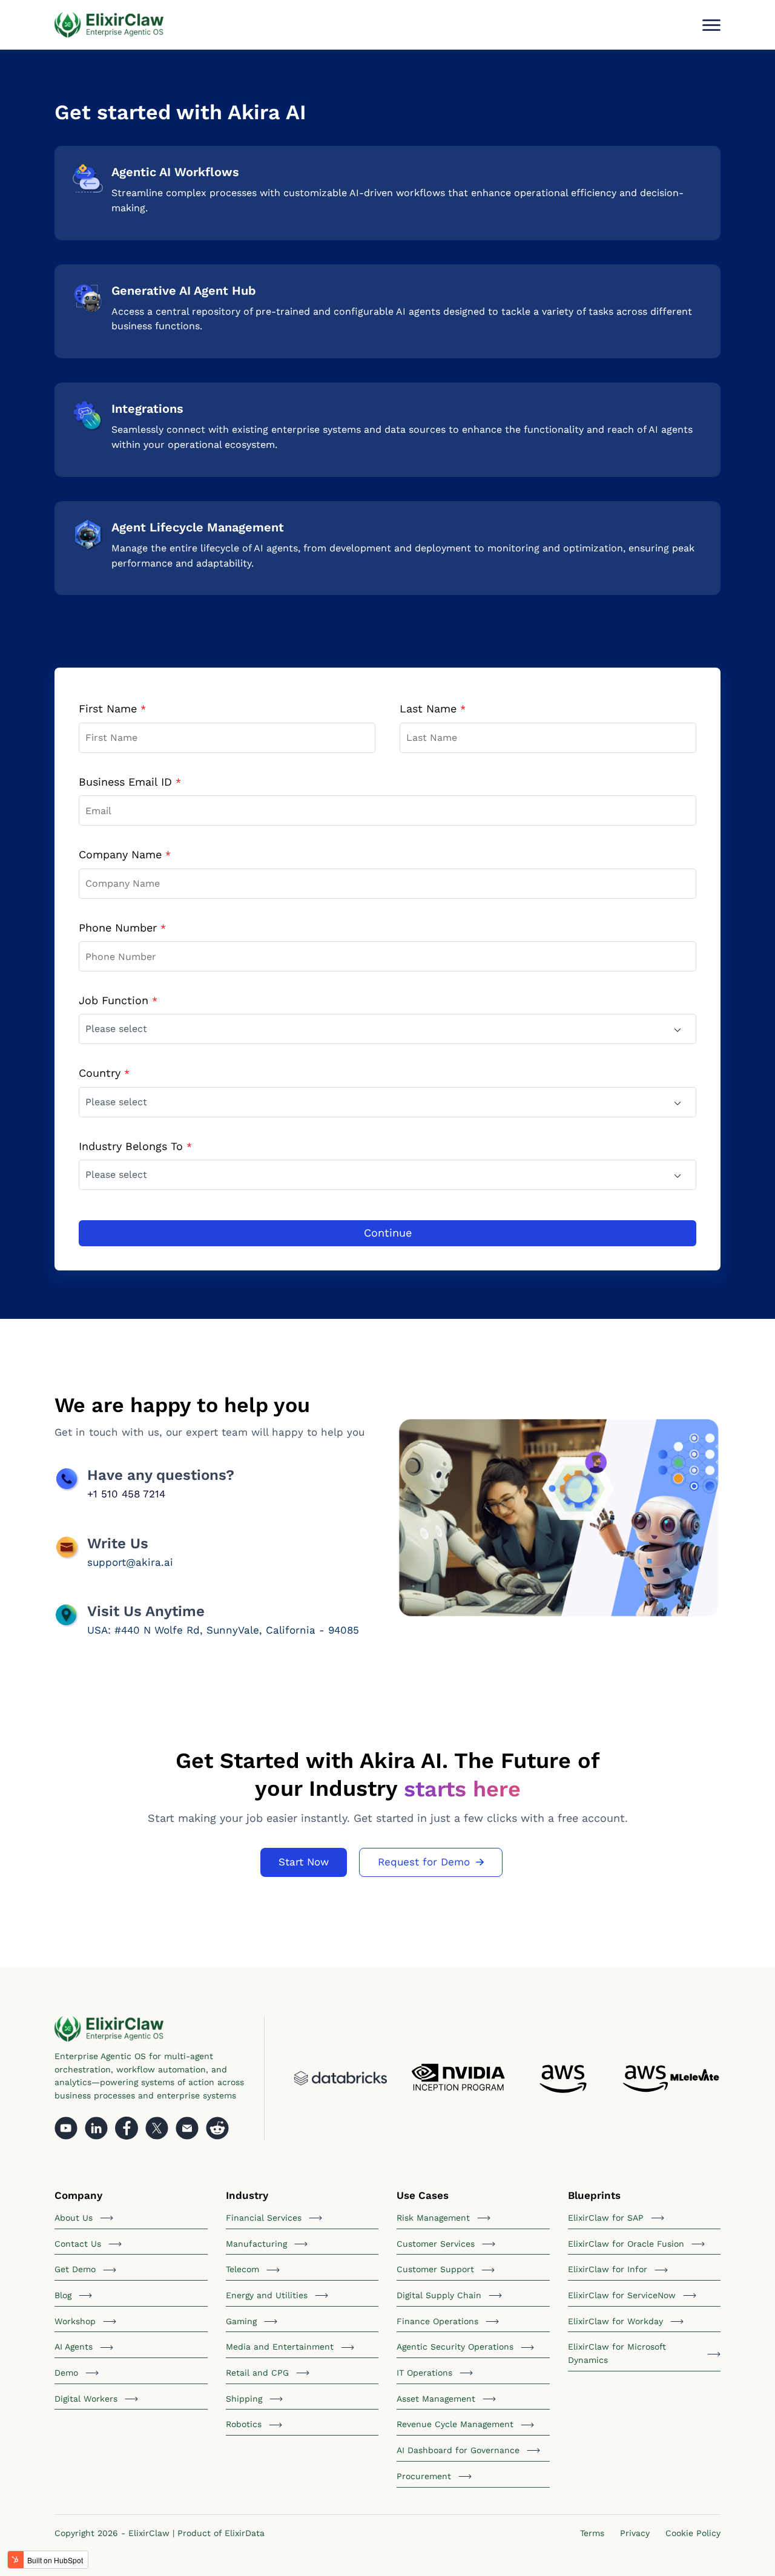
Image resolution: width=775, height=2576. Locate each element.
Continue (388, 1233)
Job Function (118, 1000)
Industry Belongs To (135, 1146)
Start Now (304, 1862)
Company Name (125, 854)
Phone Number (122, 928)
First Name (112, 708)
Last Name (433, 708)
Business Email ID (130, 782)
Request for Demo (424, 1862)
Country (104, 1073)
